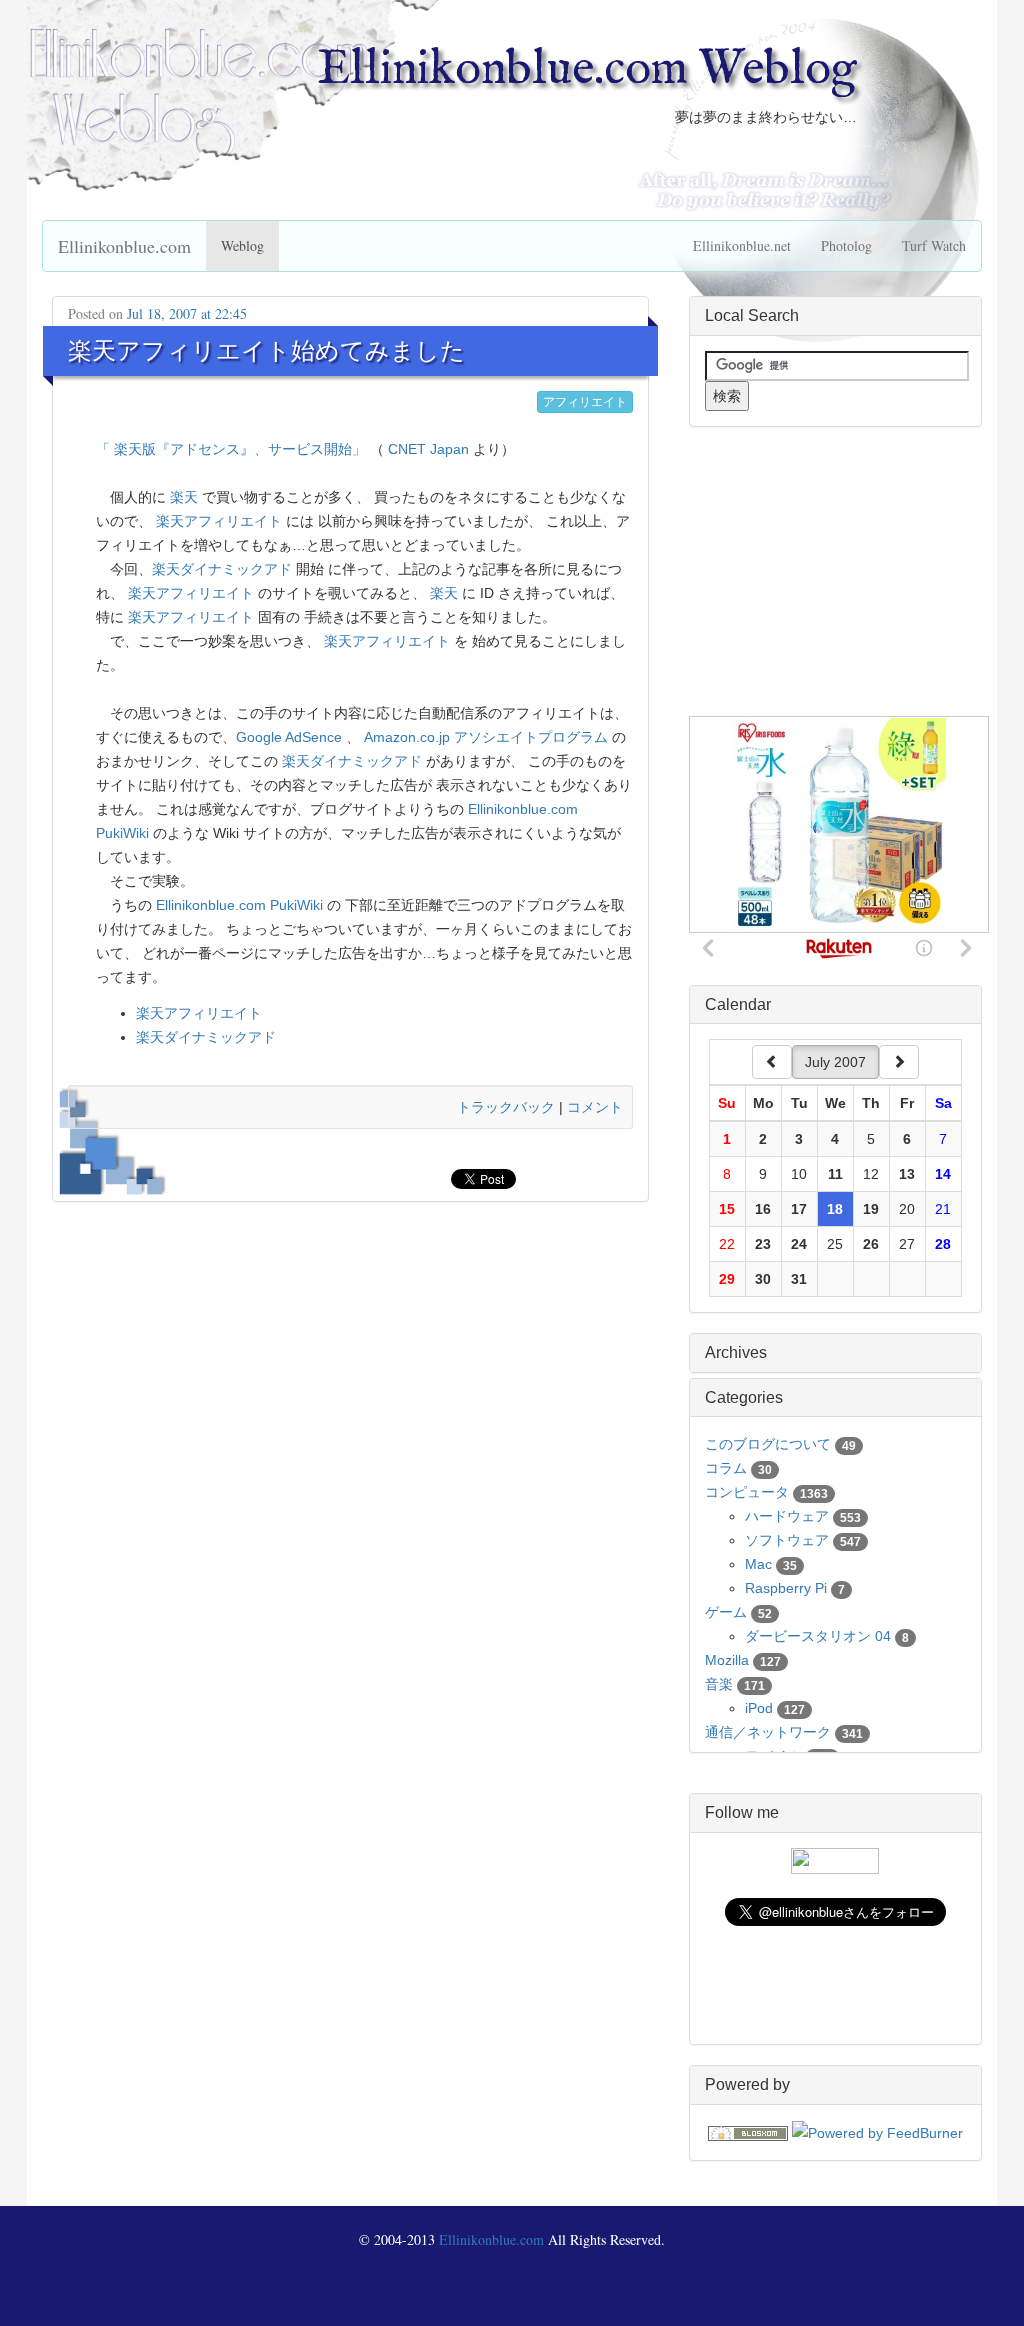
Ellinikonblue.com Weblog (587, 70)
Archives (736, 1352)
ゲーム (726, 1612)
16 (763, 1209)
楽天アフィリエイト (219, 521)
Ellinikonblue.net (742, 245)
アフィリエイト (585, 402)
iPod (759, 1708)
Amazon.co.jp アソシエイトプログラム (486, 737)
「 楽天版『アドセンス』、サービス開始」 (231, 449)
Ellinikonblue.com (124, 246)
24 (799, 1244)
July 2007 (835, 1062)
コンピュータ (747, 1492)
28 (943, 1244)
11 (835, 1174)
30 (763, 1279)
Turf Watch (934, 245)
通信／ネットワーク (768, 1732)
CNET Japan (428, 449)
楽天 (184, 497)
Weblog (242, 245)
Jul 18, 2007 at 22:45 (187, 313)
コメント (595, 1107)
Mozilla (727, 1660)
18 (835, 1209)
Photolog (846, 245)
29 (727, 1279)
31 (799, 1279)
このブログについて (768, 1444)
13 (907, 1174)
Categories (744, 1397)
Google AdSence (289, 737)
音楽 (719, 1684)
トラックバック (506, 1107)
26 (871, 1244)
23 (763, 1244)
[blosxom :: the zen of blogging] (748, 2132)
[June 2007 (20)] (772, 1062)
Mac (758, 1564)
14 (943, 1174)
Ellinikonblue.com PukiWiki (239, 905)
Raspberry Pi (786, 1588)
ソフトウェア (787, 1540)
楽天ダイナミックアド (222, 569)
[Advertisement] (839, 572)
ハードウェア (787, 1516)
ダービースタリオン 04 (818, 1636)
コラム (726, 1468)
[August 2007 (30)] (899, 1062)
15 (727, 1209)
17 (799, 1209)
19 (871, 1209)
